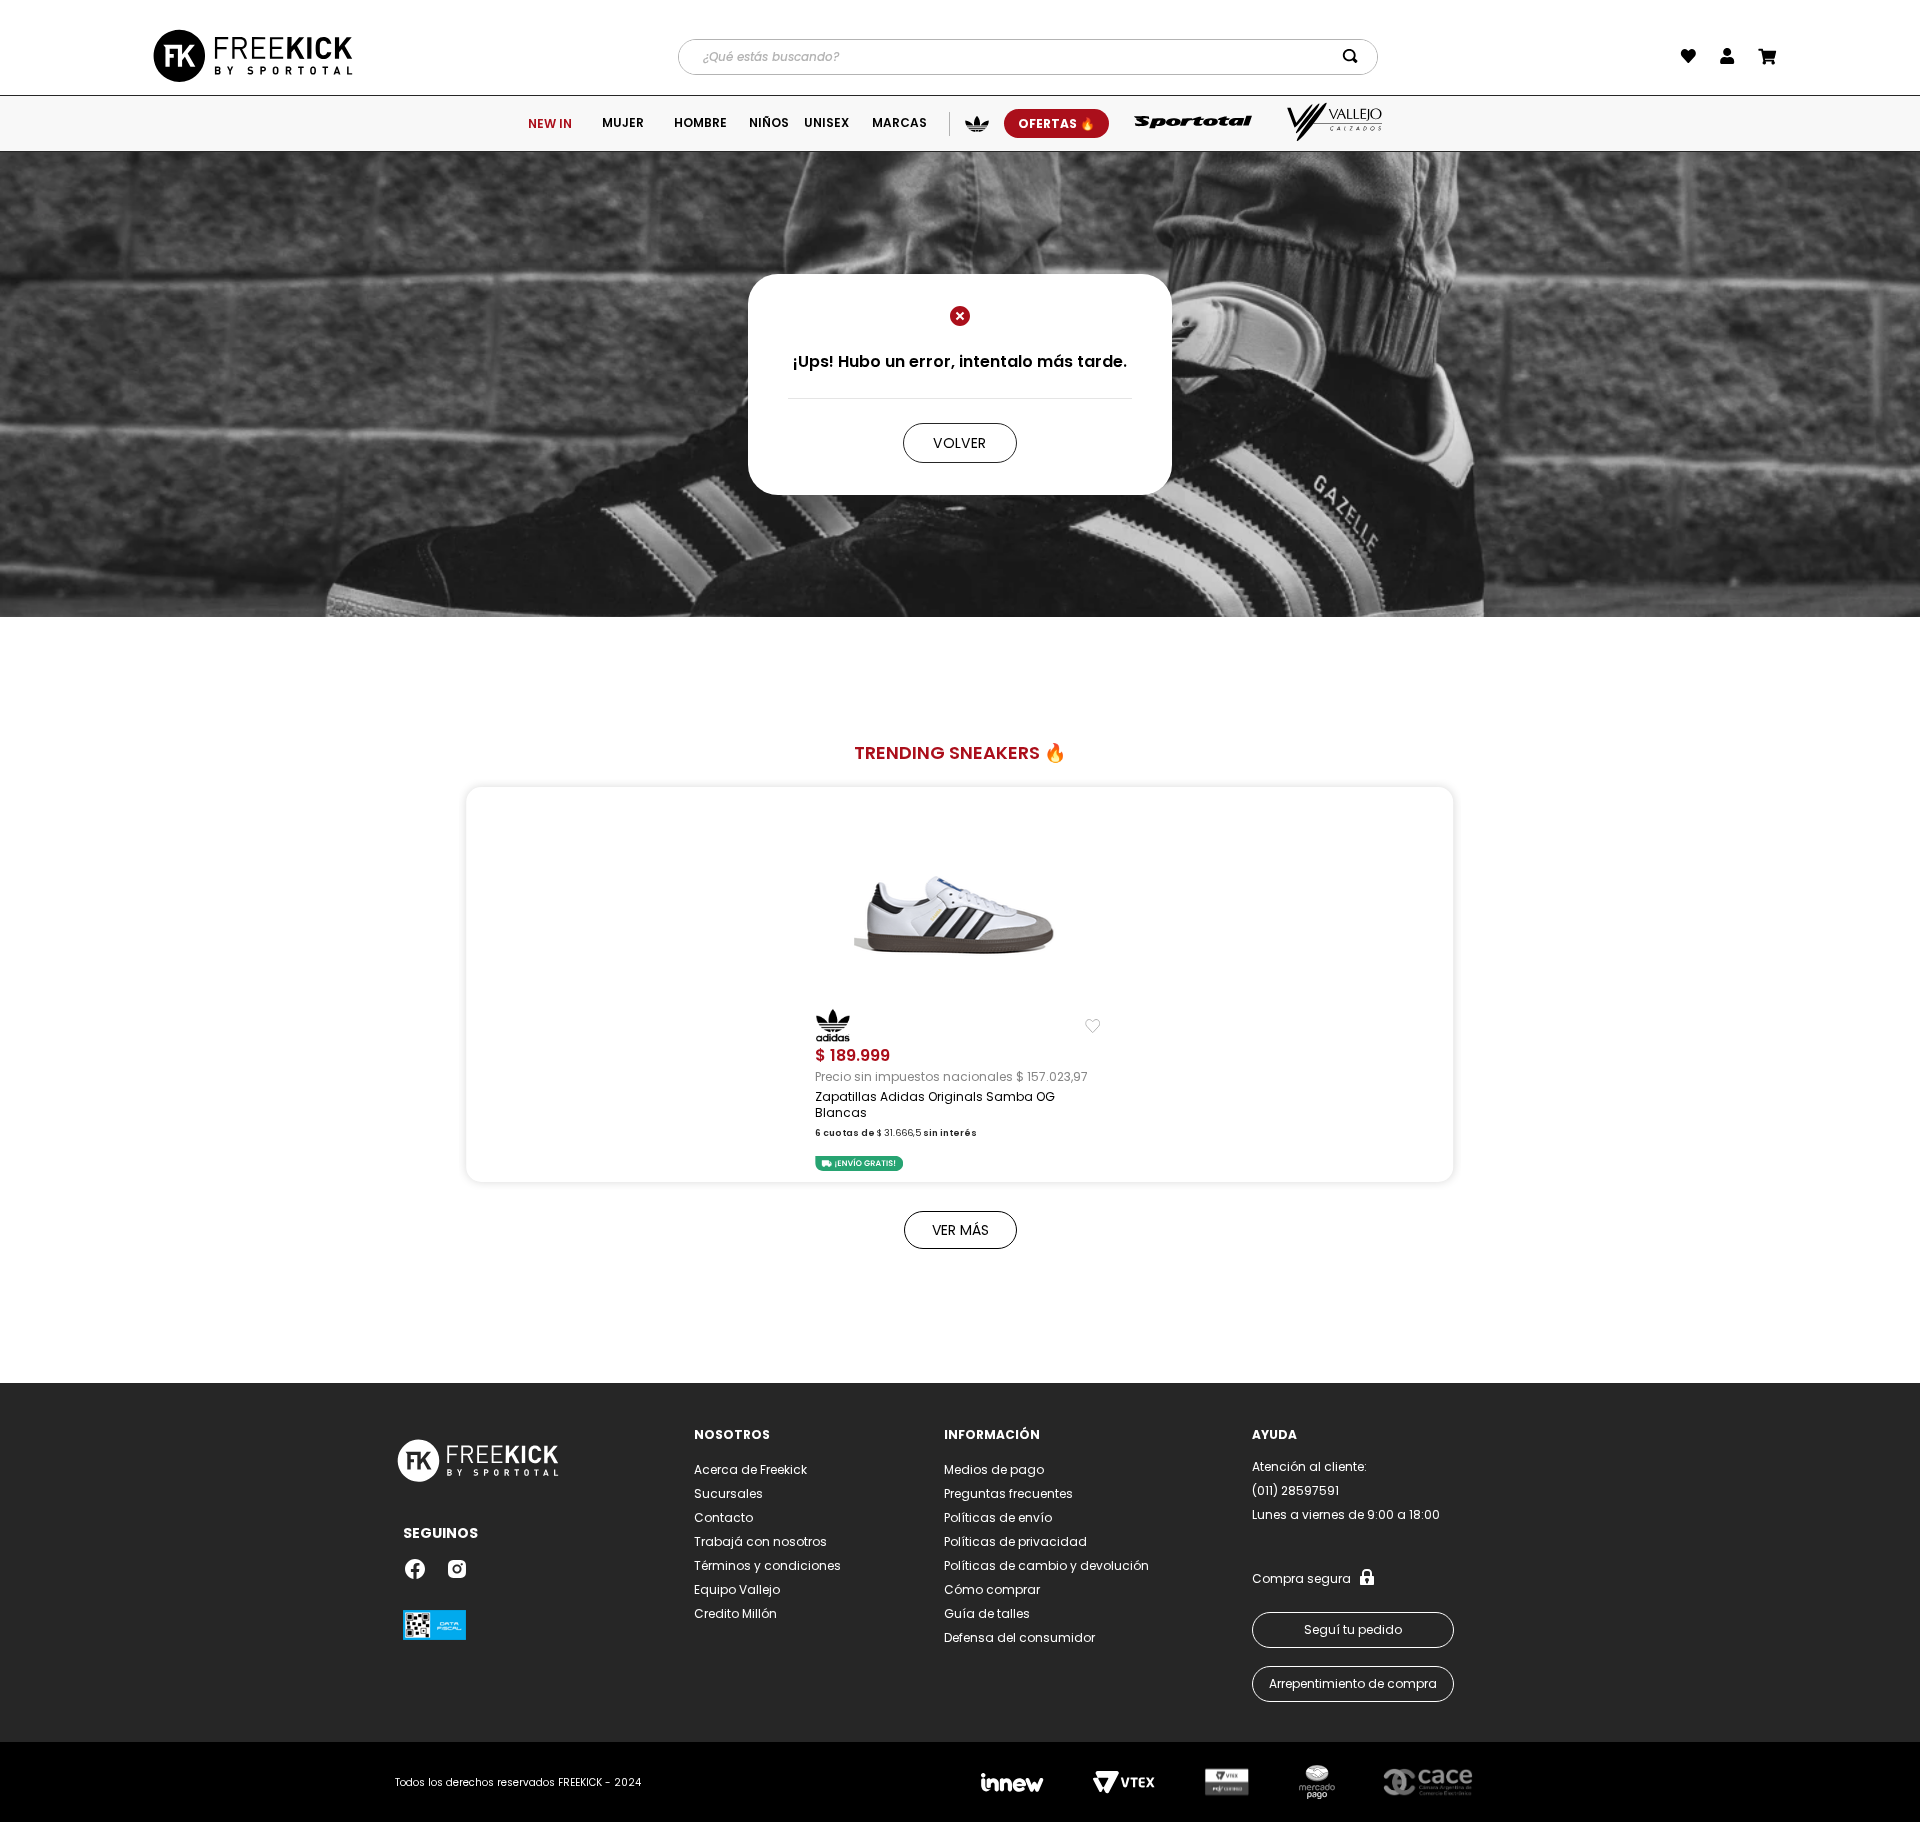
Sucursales (728, 1493)
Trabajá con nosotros (760, 1541)
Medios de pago (994, 1469)
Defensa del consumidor (1019, 1637)
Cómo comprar (992, 1589)
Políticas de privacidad (1015, 1541)
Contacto (723, 1517)
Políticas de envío (998, 1517)
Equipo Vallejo (737, 1589)
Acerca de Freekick (750, 1469)
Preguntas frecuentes (1008, 1493)
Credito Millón (735, 1613)
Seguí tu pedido (1353, 1629)
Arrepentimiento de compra (1353, 1683)
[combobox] (1028, 57)
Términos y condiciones (767, 1565)
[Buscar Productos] (1354, 57)
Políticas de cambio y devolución (1046, 1565)
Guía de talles (987, 1613)
